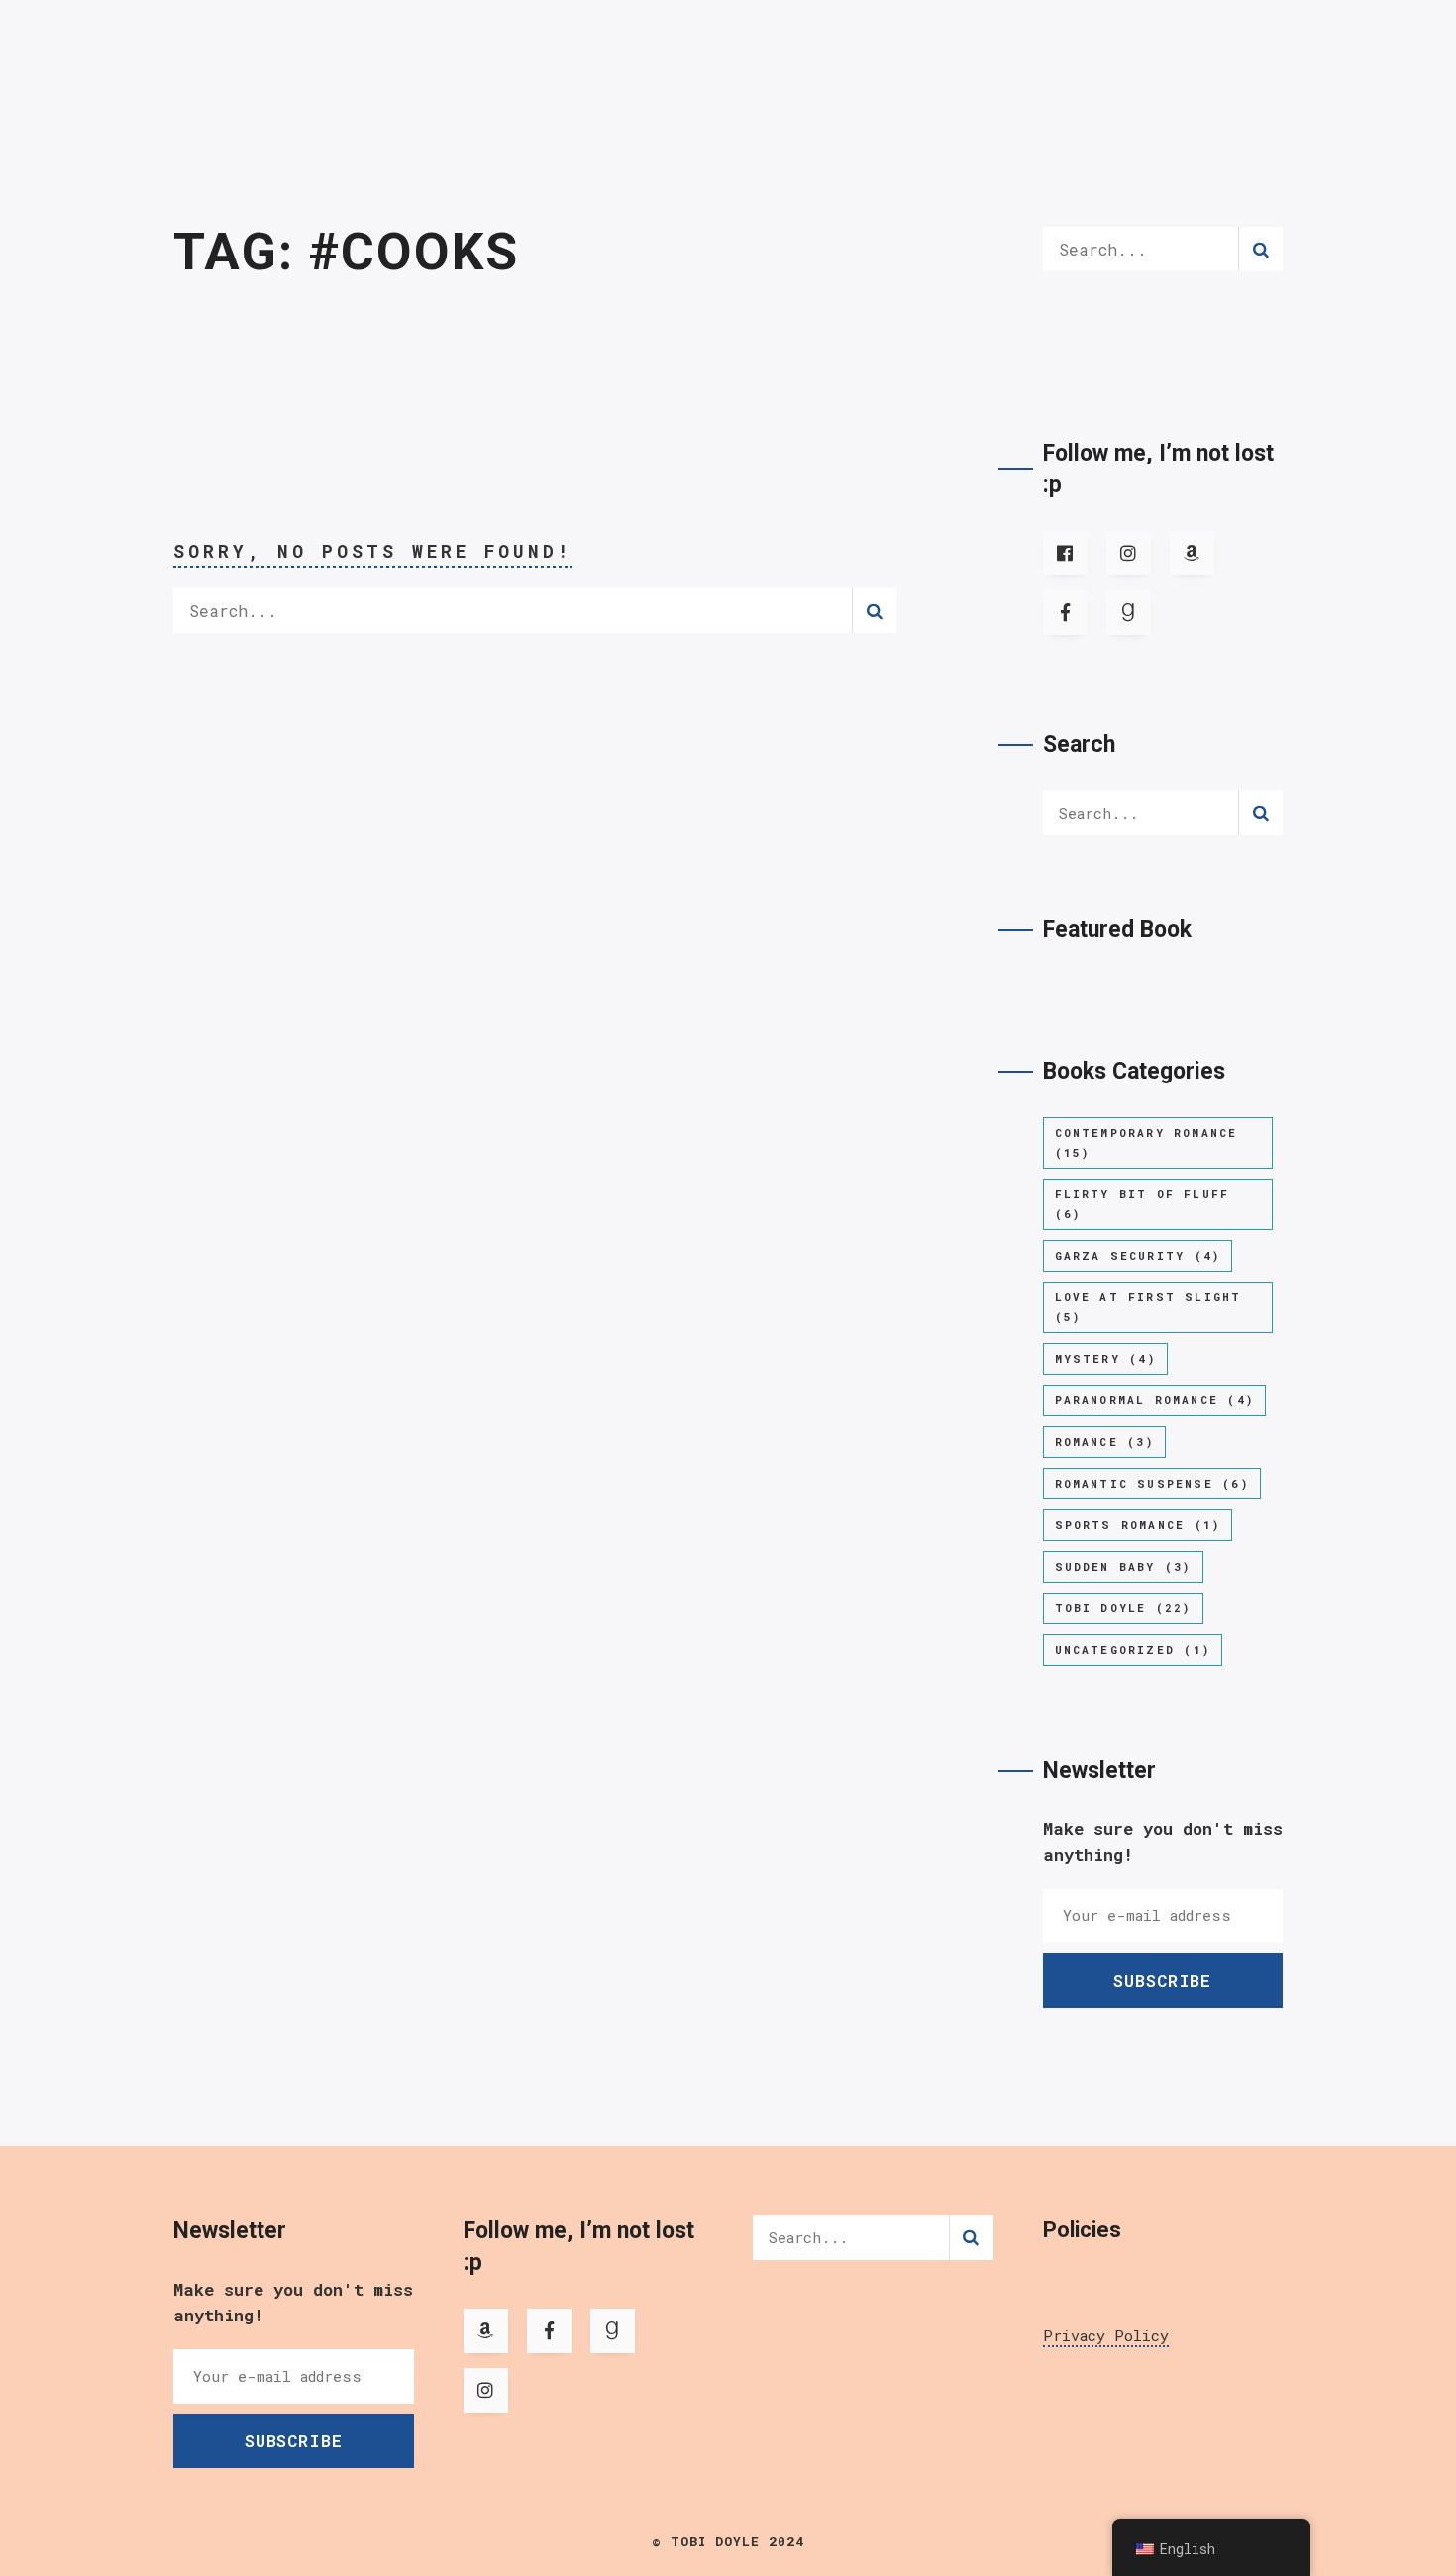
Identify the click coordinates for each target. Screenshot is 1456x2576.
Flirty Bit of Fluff (1143, 1204)
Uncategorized (1133, 1649)
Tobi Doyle (1123, 1608)
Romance (1104, 1442)
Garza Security (1138, 1255)
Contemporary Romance (1146, 1142)
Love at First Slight (1148, 1307)
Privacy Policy (1106, 2335)
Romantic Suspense (1152, 1483)
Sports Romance (1138, 1525)
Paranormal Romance (1154, 1400)
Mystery (1105, 1358)
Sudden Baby (1123, 1566)
